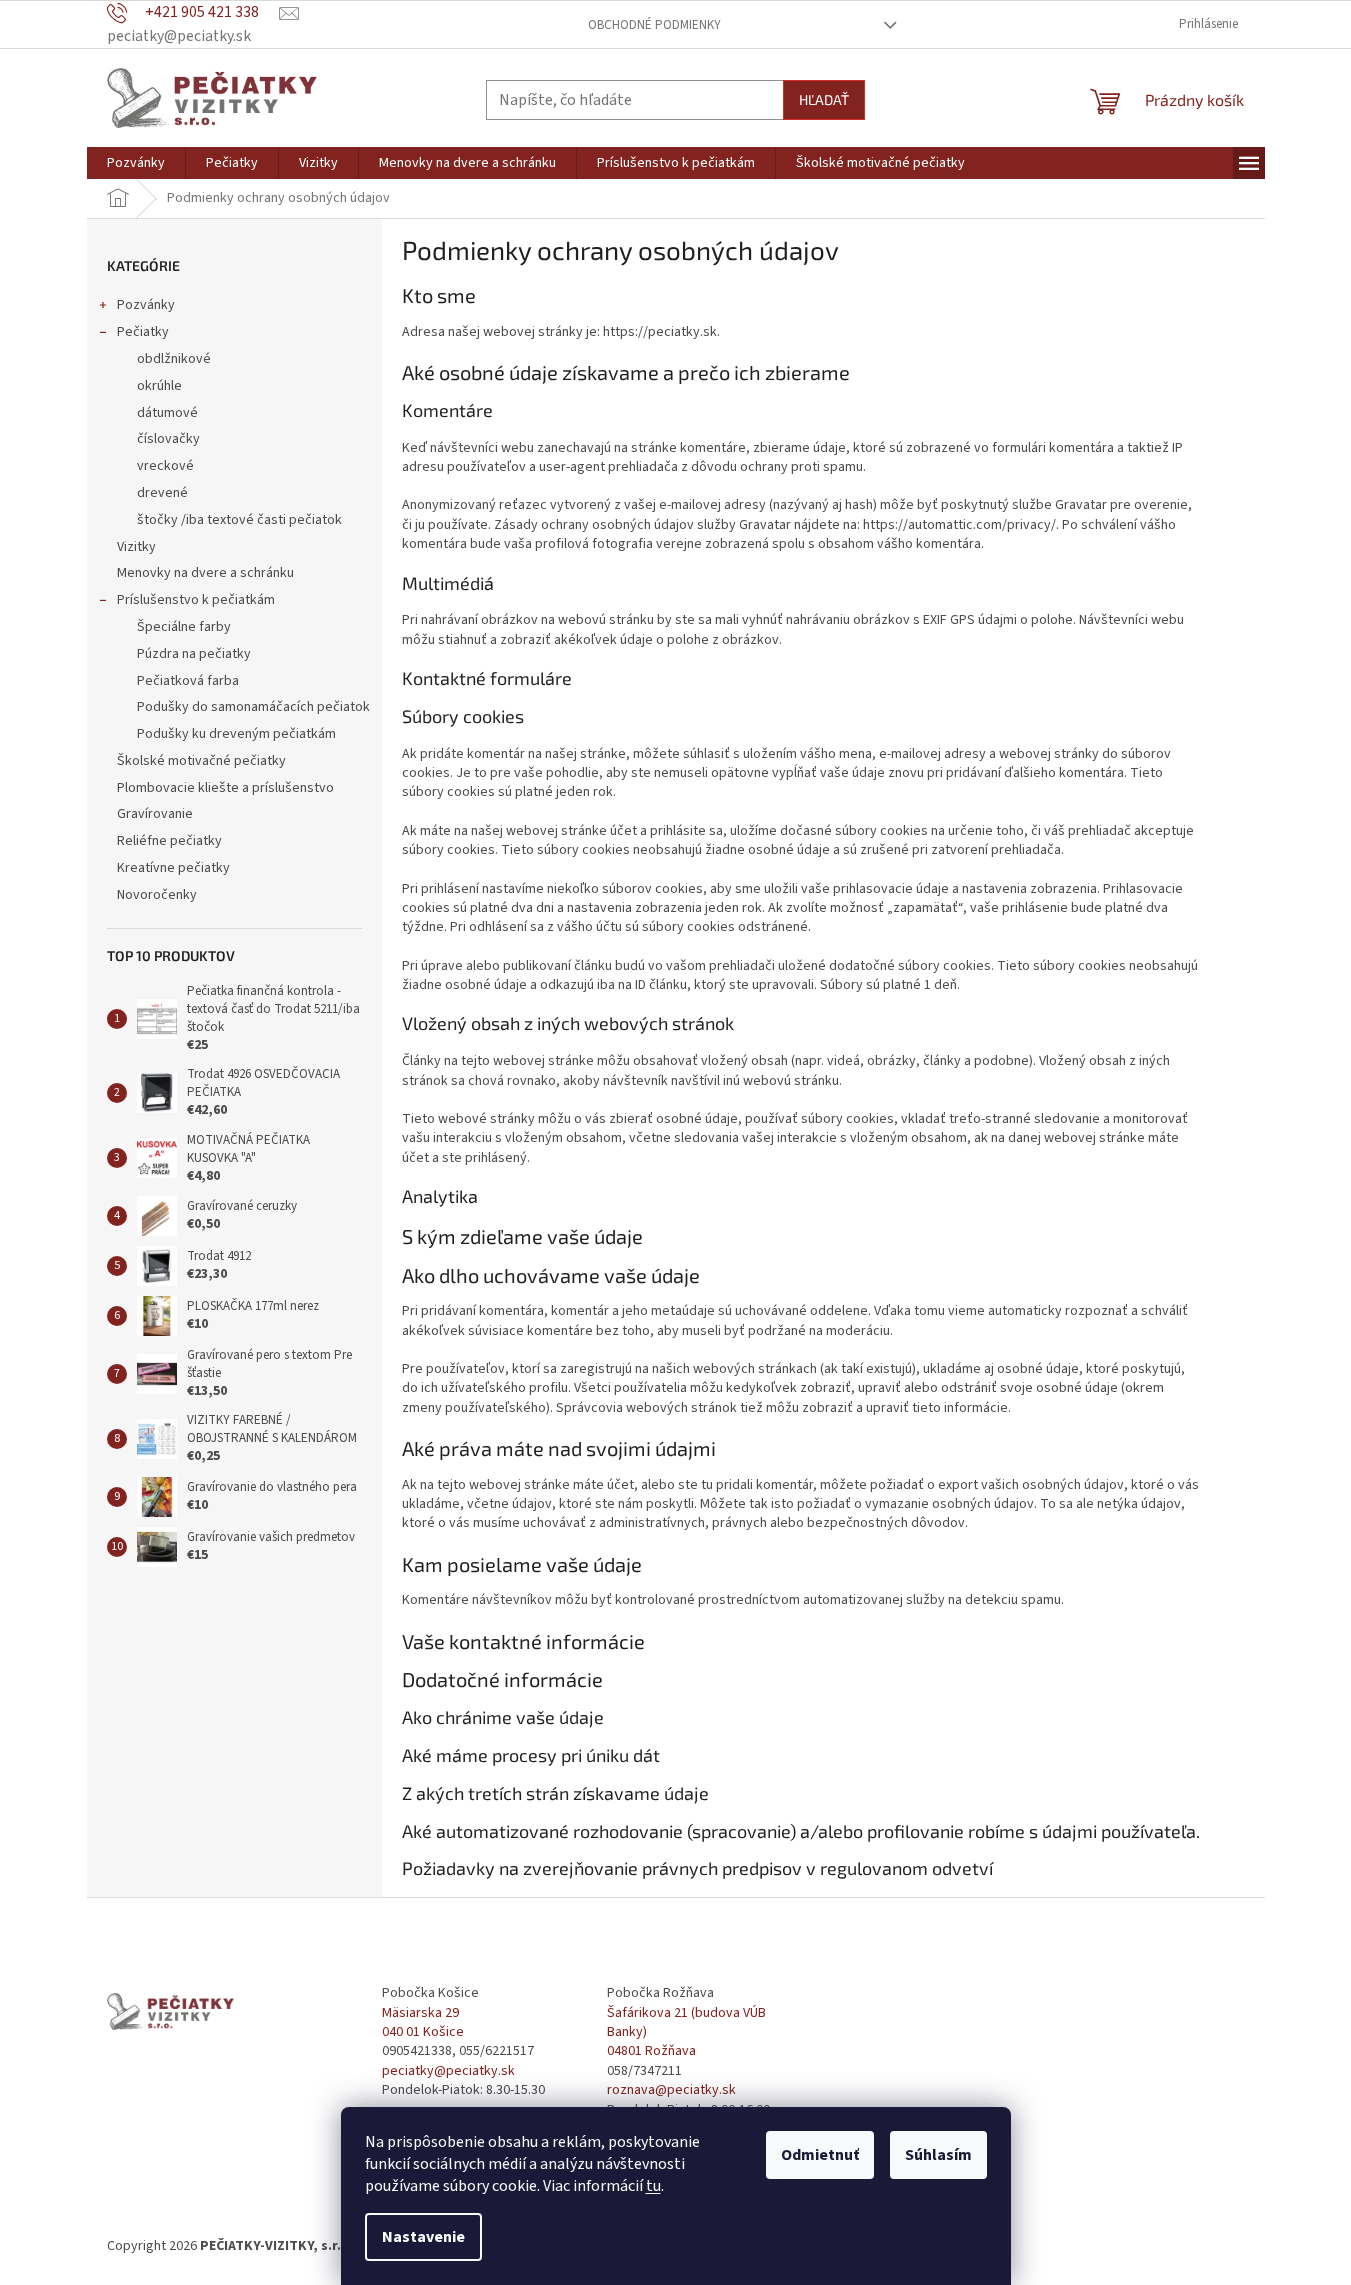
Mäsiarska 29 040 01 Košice (423, 2023)
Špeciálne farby (184, 627)
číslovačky (168, 439)
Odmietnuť (820, 2155)
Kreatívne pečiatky (173, 868)
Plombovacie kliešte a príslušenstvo (225, 788)
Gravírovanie (155, 814)
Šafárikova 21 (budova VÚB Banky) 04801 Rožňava (686, 2033)
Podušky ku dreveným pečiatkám (236, 734)
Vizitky (136, 547)
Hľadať (824, 99)
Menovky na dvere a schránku (205, 573)
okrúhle (159, 386)
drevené (162, 493)
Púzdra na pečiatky (194, 654)
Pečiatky (143, 332)
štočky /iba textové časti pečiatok (239, 520)
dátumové (167, 413)
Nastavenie (423, 2237)
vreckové (165, 466)
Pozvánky (146, 305)
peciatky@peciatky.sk (448, 2071)
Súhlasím (938, 2155)
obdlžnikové (174, 359)
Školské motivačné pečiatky (201, 761)
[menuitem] (136, 163)
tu (653, 2186)
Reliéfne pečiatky (169, 841)
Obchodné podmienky (654, 25)
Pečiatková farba (188, 681)
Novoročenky (157, 895)
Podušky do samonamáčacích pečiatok (253, 707)
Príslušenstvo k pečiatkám (196, 600)
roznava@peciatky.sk (671, 2090)
